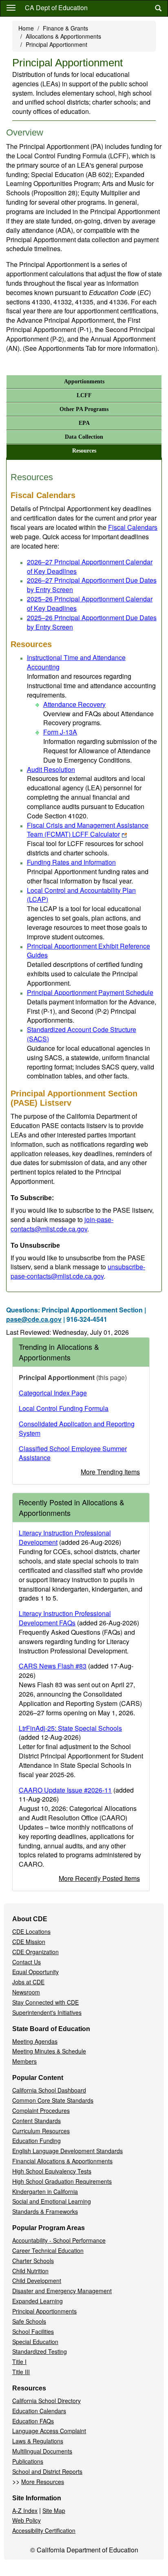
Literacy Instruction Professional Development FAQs (65, 1618)
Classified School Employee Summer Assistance (73, 1453)
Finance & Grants (65, 28)
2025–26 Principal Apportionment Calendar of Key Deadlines (90, 604)
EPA (84, 423)
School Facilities (33, 2331)
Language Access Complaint (49, 2431)
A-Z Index (25, 2510)
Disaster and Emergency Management (62, 2291)
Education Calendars (39, 2411)
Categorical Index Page (53, 1393)
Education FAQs (33, 2421)
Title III (21, 2372)
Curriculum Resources (41, 2131)
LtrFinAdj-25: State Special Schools (70, 1728)
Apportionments (84, 382)
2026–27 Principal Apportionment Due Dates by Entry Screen (92, 585)
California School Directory (46, 2401)
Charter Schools (33, 2261)
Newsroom (26, 1992)
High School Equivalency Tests (52, 2171)
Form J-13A (60, 732)
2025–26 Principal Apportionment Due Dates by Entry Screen (92, 622)
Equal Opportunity (35, 1972)
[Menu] (11, 7)
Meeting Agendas (35, 2041)
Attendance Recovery (74, 704)
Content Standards (36, 2121)
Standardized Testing (40, 2351)
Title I (19, 2362)
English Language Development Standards (67, 2151)
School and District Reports (47, 2471)
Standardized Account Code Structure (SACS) (82, 1034)
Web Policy (27, 2520)
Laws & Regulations (38, 2441)
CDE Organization (35, 1952)
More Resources (43, 2482)
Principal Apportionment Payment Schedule (90, 992)
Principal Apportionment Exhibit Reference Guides (88, 951)
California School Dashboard (49, 2090)
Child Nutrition (30, 2271)
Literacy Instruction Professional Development (65, 1537)
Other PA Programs (84, 409)
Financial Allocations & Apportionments (62, 2161)
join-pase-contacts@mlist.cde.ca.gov (62, 1224)
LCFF (84, 395)
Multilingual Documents (42, 2451)
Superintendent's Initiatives (47, 2012)
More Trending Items (110, 1472)
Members (24, 2061)
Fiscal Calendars (133, 527)
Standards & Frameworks (45, 2211)
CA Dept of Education (56, 8)
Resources (84, 451)
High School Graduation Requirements (62, 2181)
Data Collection (84, 437)
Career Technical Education (48, 2250)
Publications (28, 2461)
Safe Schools (29, 2321)
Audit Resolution (51, 769)
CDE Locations (31, 1931)
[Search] (158, 8)
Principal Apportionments (44, 2311)
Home (26, 28)
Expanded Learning (38, 2301)
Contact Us (27, 1962)
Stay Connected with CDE (45, 2002)
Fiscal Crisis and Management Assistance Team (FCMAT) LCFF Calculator (88, 830)
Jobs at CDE (28, 1982)
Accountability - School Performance (59, 2240)
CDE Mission (29, 1942)
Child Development (37, 2281)
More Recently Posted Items (99, 1878)
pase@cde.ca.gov (34, 1319)
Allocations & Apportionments (63, 36)
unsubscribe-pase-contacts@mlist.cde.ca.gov (78, 1271)
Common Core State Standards (53, 2100)
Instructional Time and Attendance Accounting (76, 662)
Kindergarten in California (45, 2191)
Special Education (35, 2342)
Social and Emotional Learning (52, 2201)
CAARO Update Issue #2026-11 (65, 1790)
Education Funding (36, 2141)
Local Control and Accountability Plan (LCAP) (81, 895)
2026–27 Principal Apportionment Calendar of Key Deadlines (90, 566)
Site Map (54, 2510)
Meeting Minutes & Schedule (49, 2051)
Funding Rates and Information (71, 862)
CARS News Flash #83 (53, 1666)
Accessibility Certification (44, 2530)
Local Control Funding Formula (64, 1408)
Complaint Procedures (41, 2110)
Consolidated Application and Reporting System (77, 1428)
